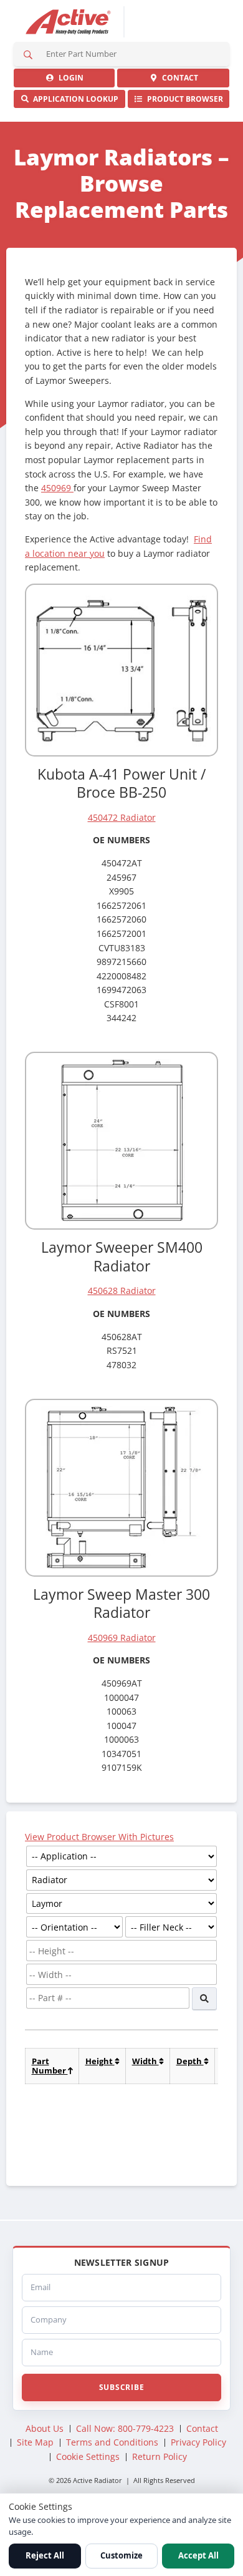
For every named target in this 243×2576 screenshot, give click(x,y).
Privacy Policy (198, 2442)
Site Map (35, 2442)
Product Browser (183, 99)
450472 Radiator (122, 817)
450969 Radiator (122, 1638)
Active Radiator (69, 22)
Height (100, 2061)
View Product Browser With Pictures (99, 1837)
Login (69, 78)
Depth (190, 2061)
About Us (45, 2428)
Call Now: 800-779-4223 (125, 2428)
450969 (57, 488)
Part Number (50, 2066)
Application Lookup (74, 99)
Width (145, 2061)
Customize (121, 2555)
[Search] (204, 1999)
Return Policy (160, 2456)
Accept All (198, 2555)
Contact (178, 78)
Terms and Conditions (112, 2442)
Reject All (45, 2555)
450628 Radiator (122, 1290)
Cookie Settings (88, 2456)
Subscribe (121, 2387)
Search (28, 54)
